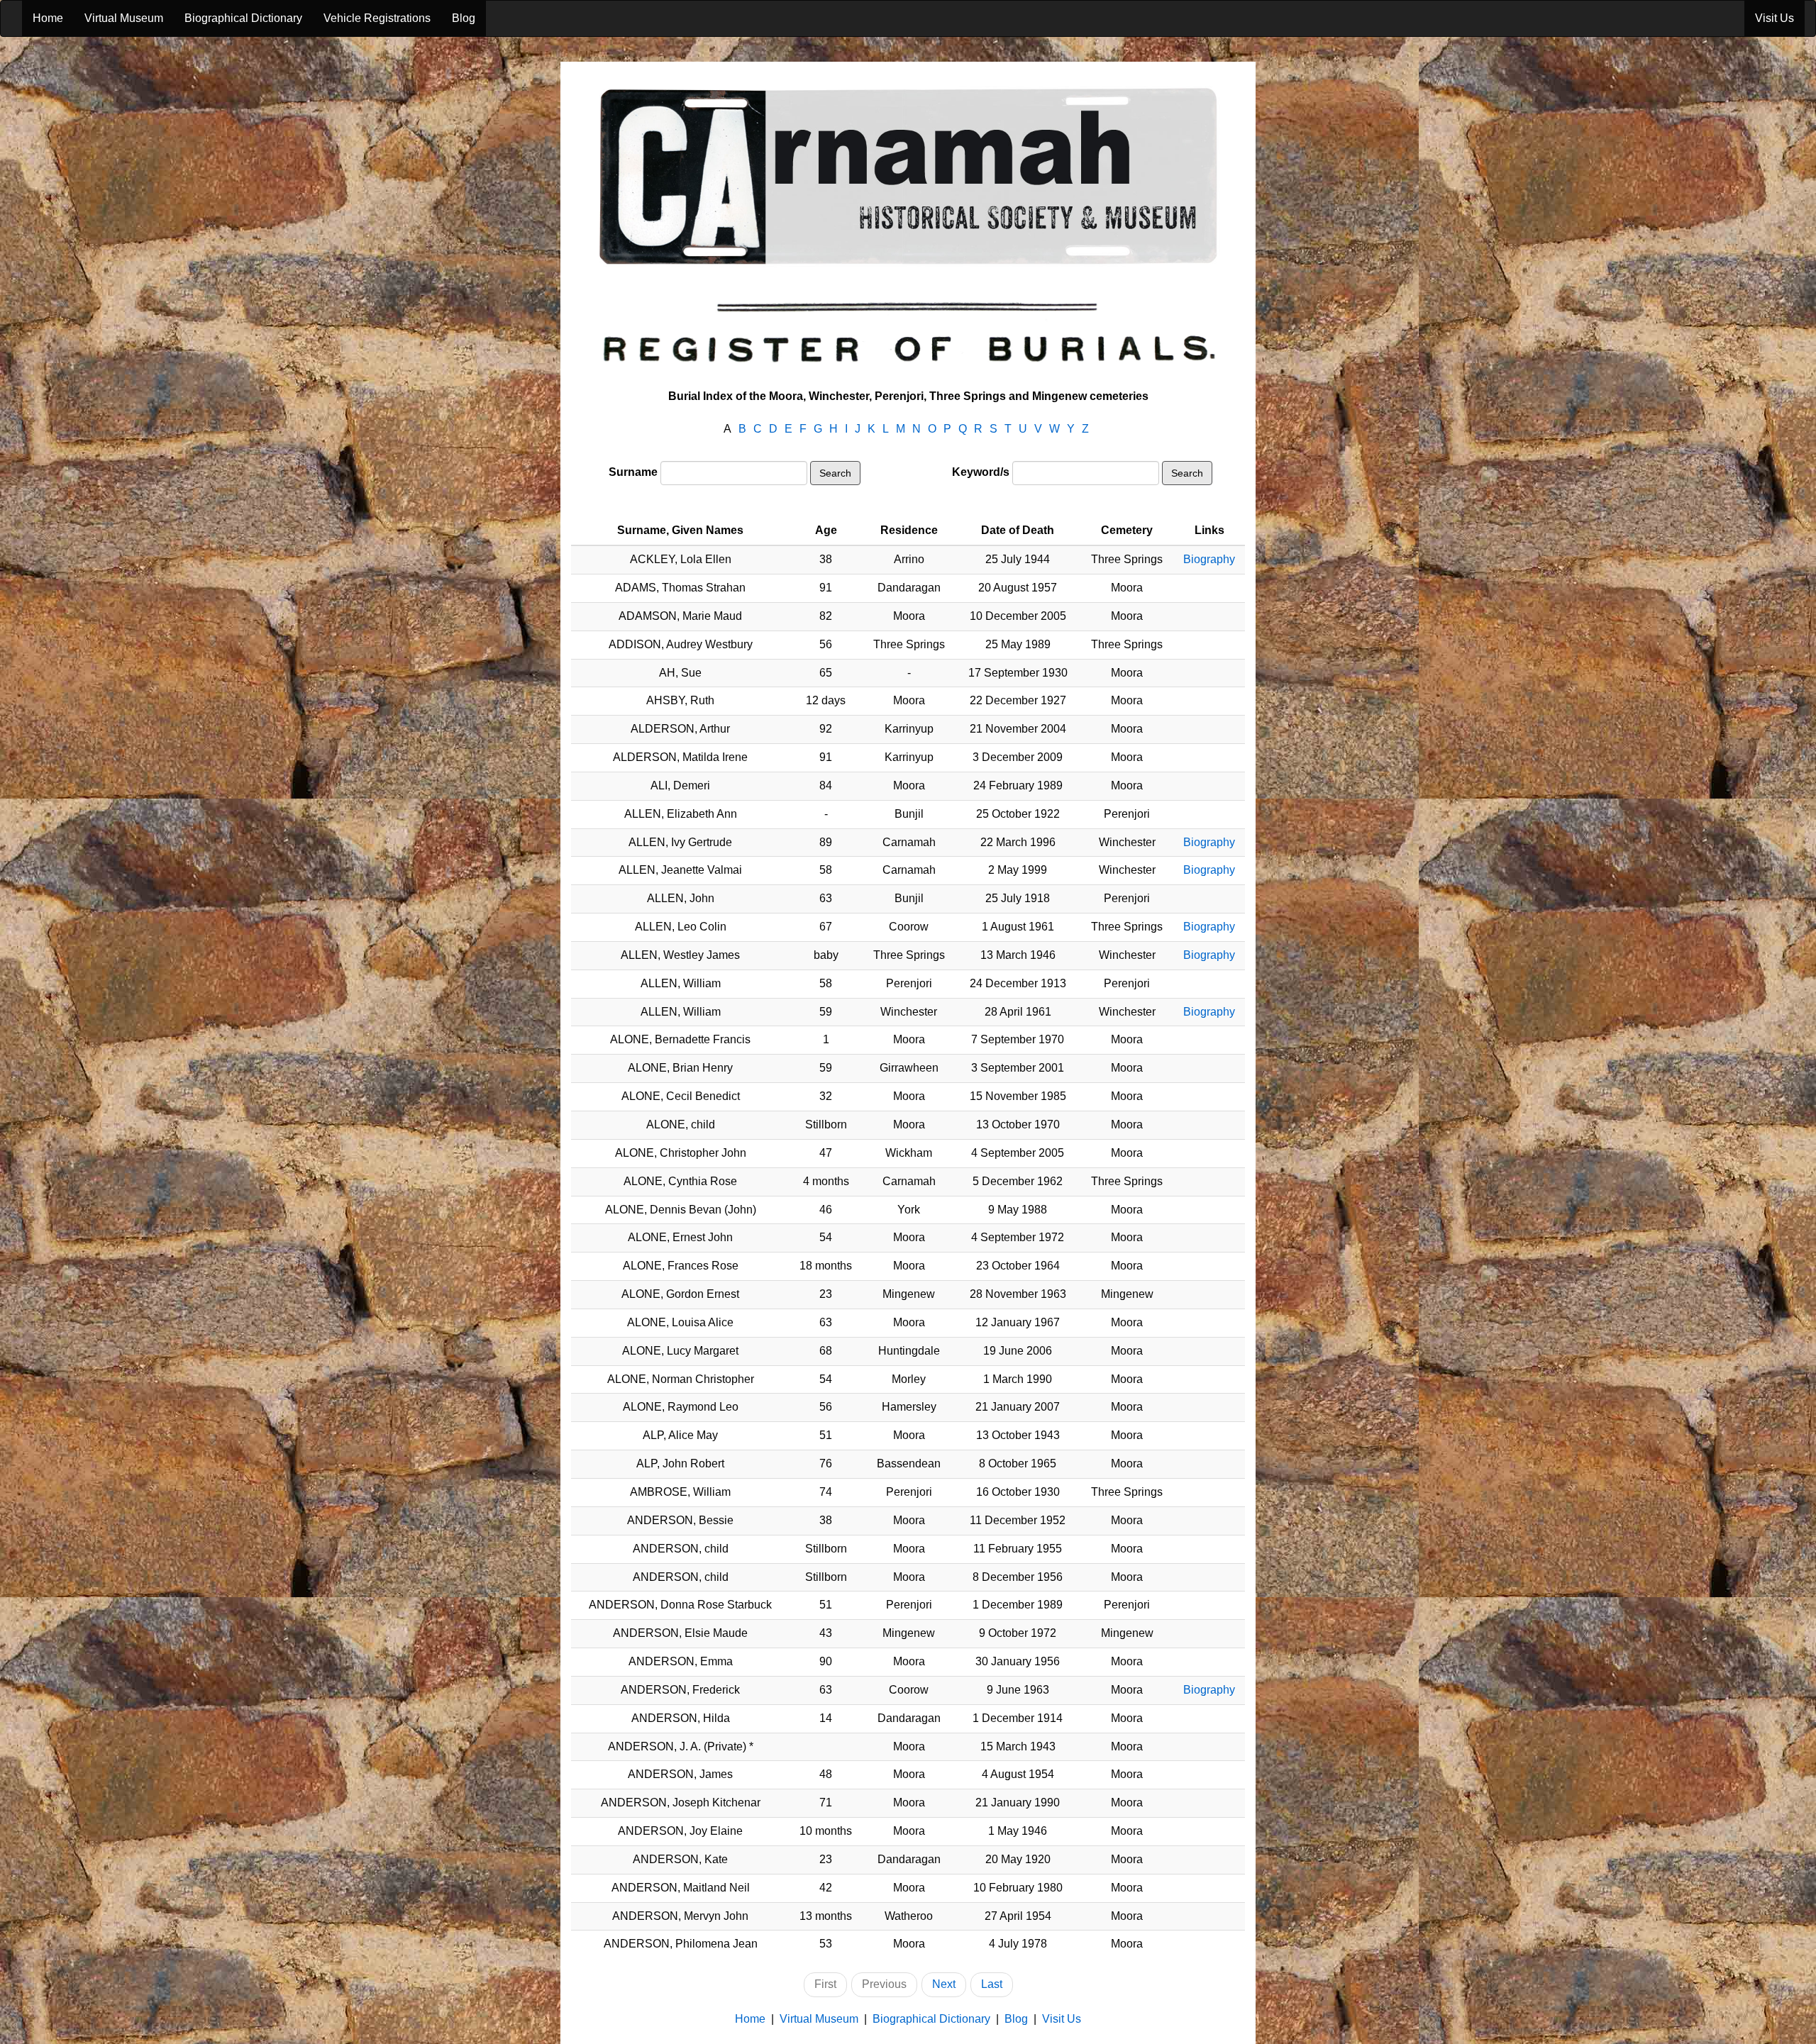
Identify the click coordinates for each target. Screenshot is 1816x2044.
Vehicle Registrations (377, 18)
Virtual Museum (124, 18)
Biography (1209, 559)
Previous (884, 1984)
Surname (633, 472)
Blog (464, 18)
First (825, 1984)
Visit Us (1775, 18)
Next (944, 1984)
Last (992, 1984)
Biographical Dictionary (243, 18)
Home (48, 18)
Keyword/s (981, 472)
